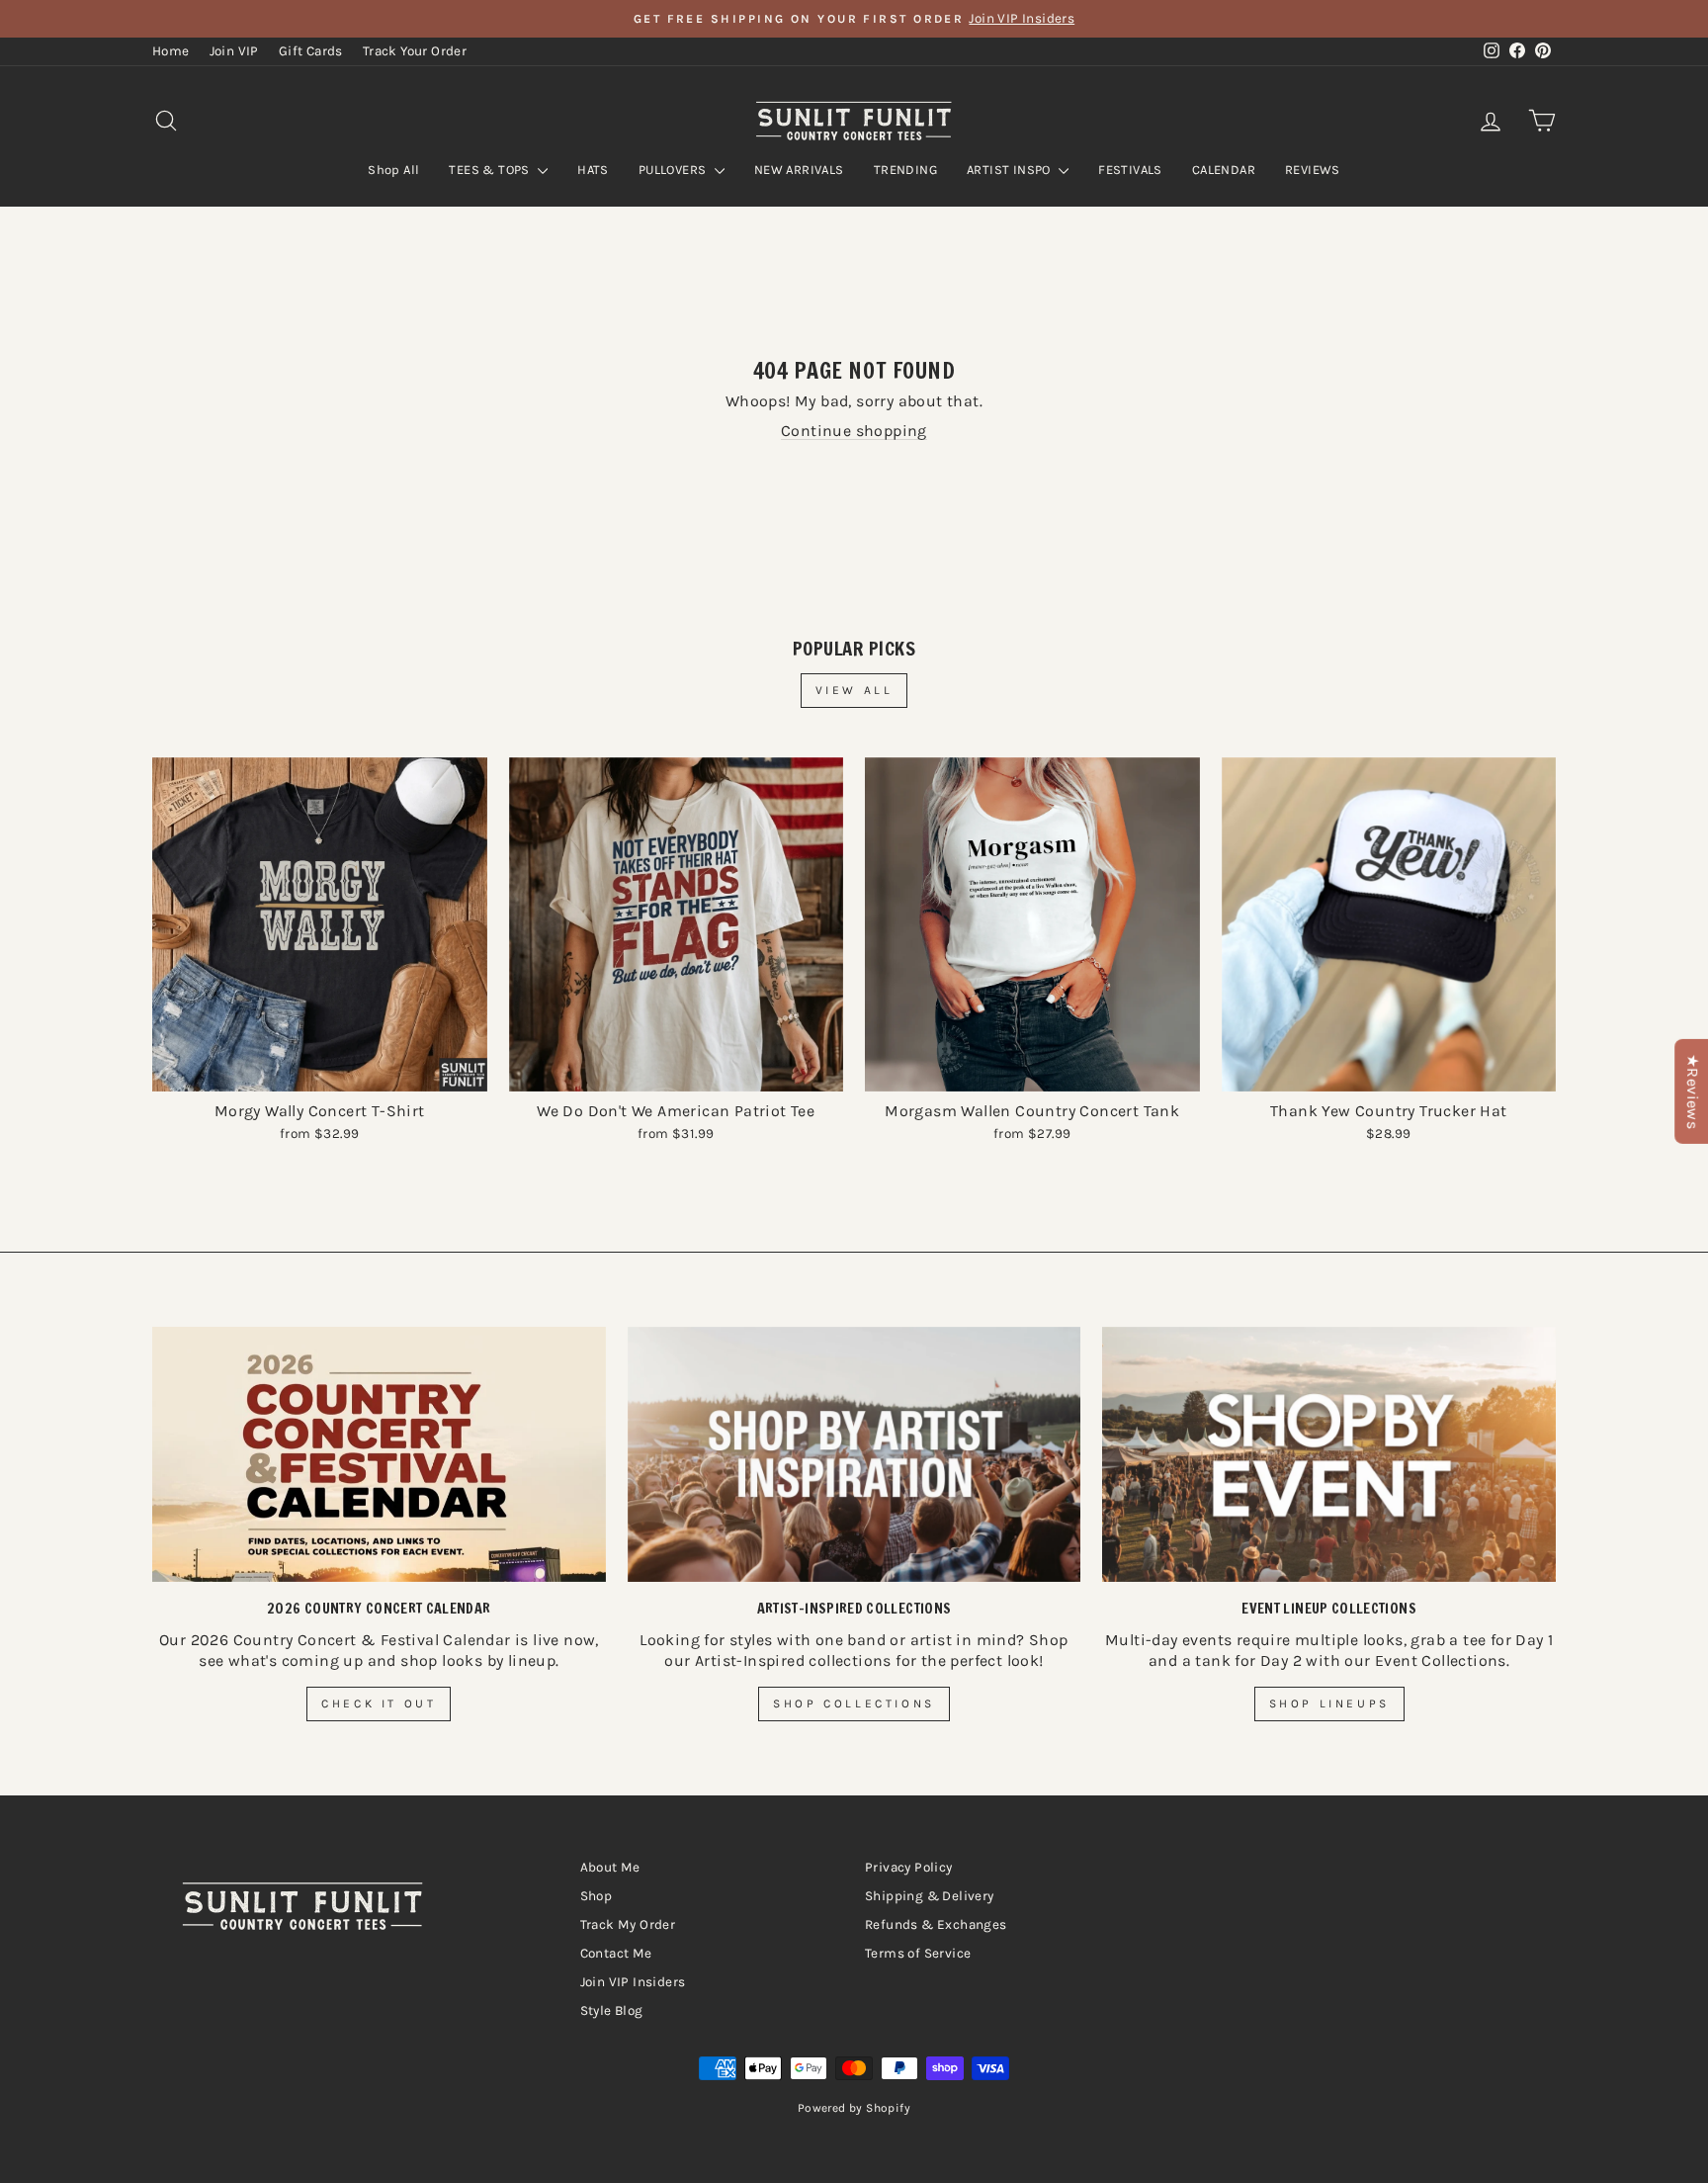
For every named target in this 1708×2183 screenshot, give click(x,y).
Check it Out (379, 1703)
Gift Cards (311, 51)
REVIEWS (1313, 170)
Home (171, 51)
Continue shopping (854, 431)
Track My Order (628, 1924)
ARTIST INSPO (1010, 170)
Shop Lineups (1329, 1703)
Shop (597, 1896)
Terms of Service (918, 1953)
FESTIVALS (1130, 170)
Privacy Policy (909, 1867)
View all (854, 690)
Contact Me (616, 1953)
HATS (593, 170)
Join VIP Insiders (633, 1982)
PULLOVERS (674, 170)
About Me (610, 1867)
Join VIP (234, 51)
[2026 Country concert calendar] (379, 1454)
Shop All (393, 170)
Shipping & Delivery (930, 1896)
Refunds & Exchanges (936, 1924)
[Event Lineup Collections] (1329, 1454)
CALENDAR (1224, 170)
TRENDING (905, 170)
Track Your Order (415, 51)
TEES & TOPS (491, 170)
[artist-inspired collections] (854, 1454)
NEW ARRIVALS (799, 170)
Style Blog (612, 2010)
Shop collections (854, 1703)
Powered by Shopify (854, 2108)
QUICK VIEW (319, 1070)
